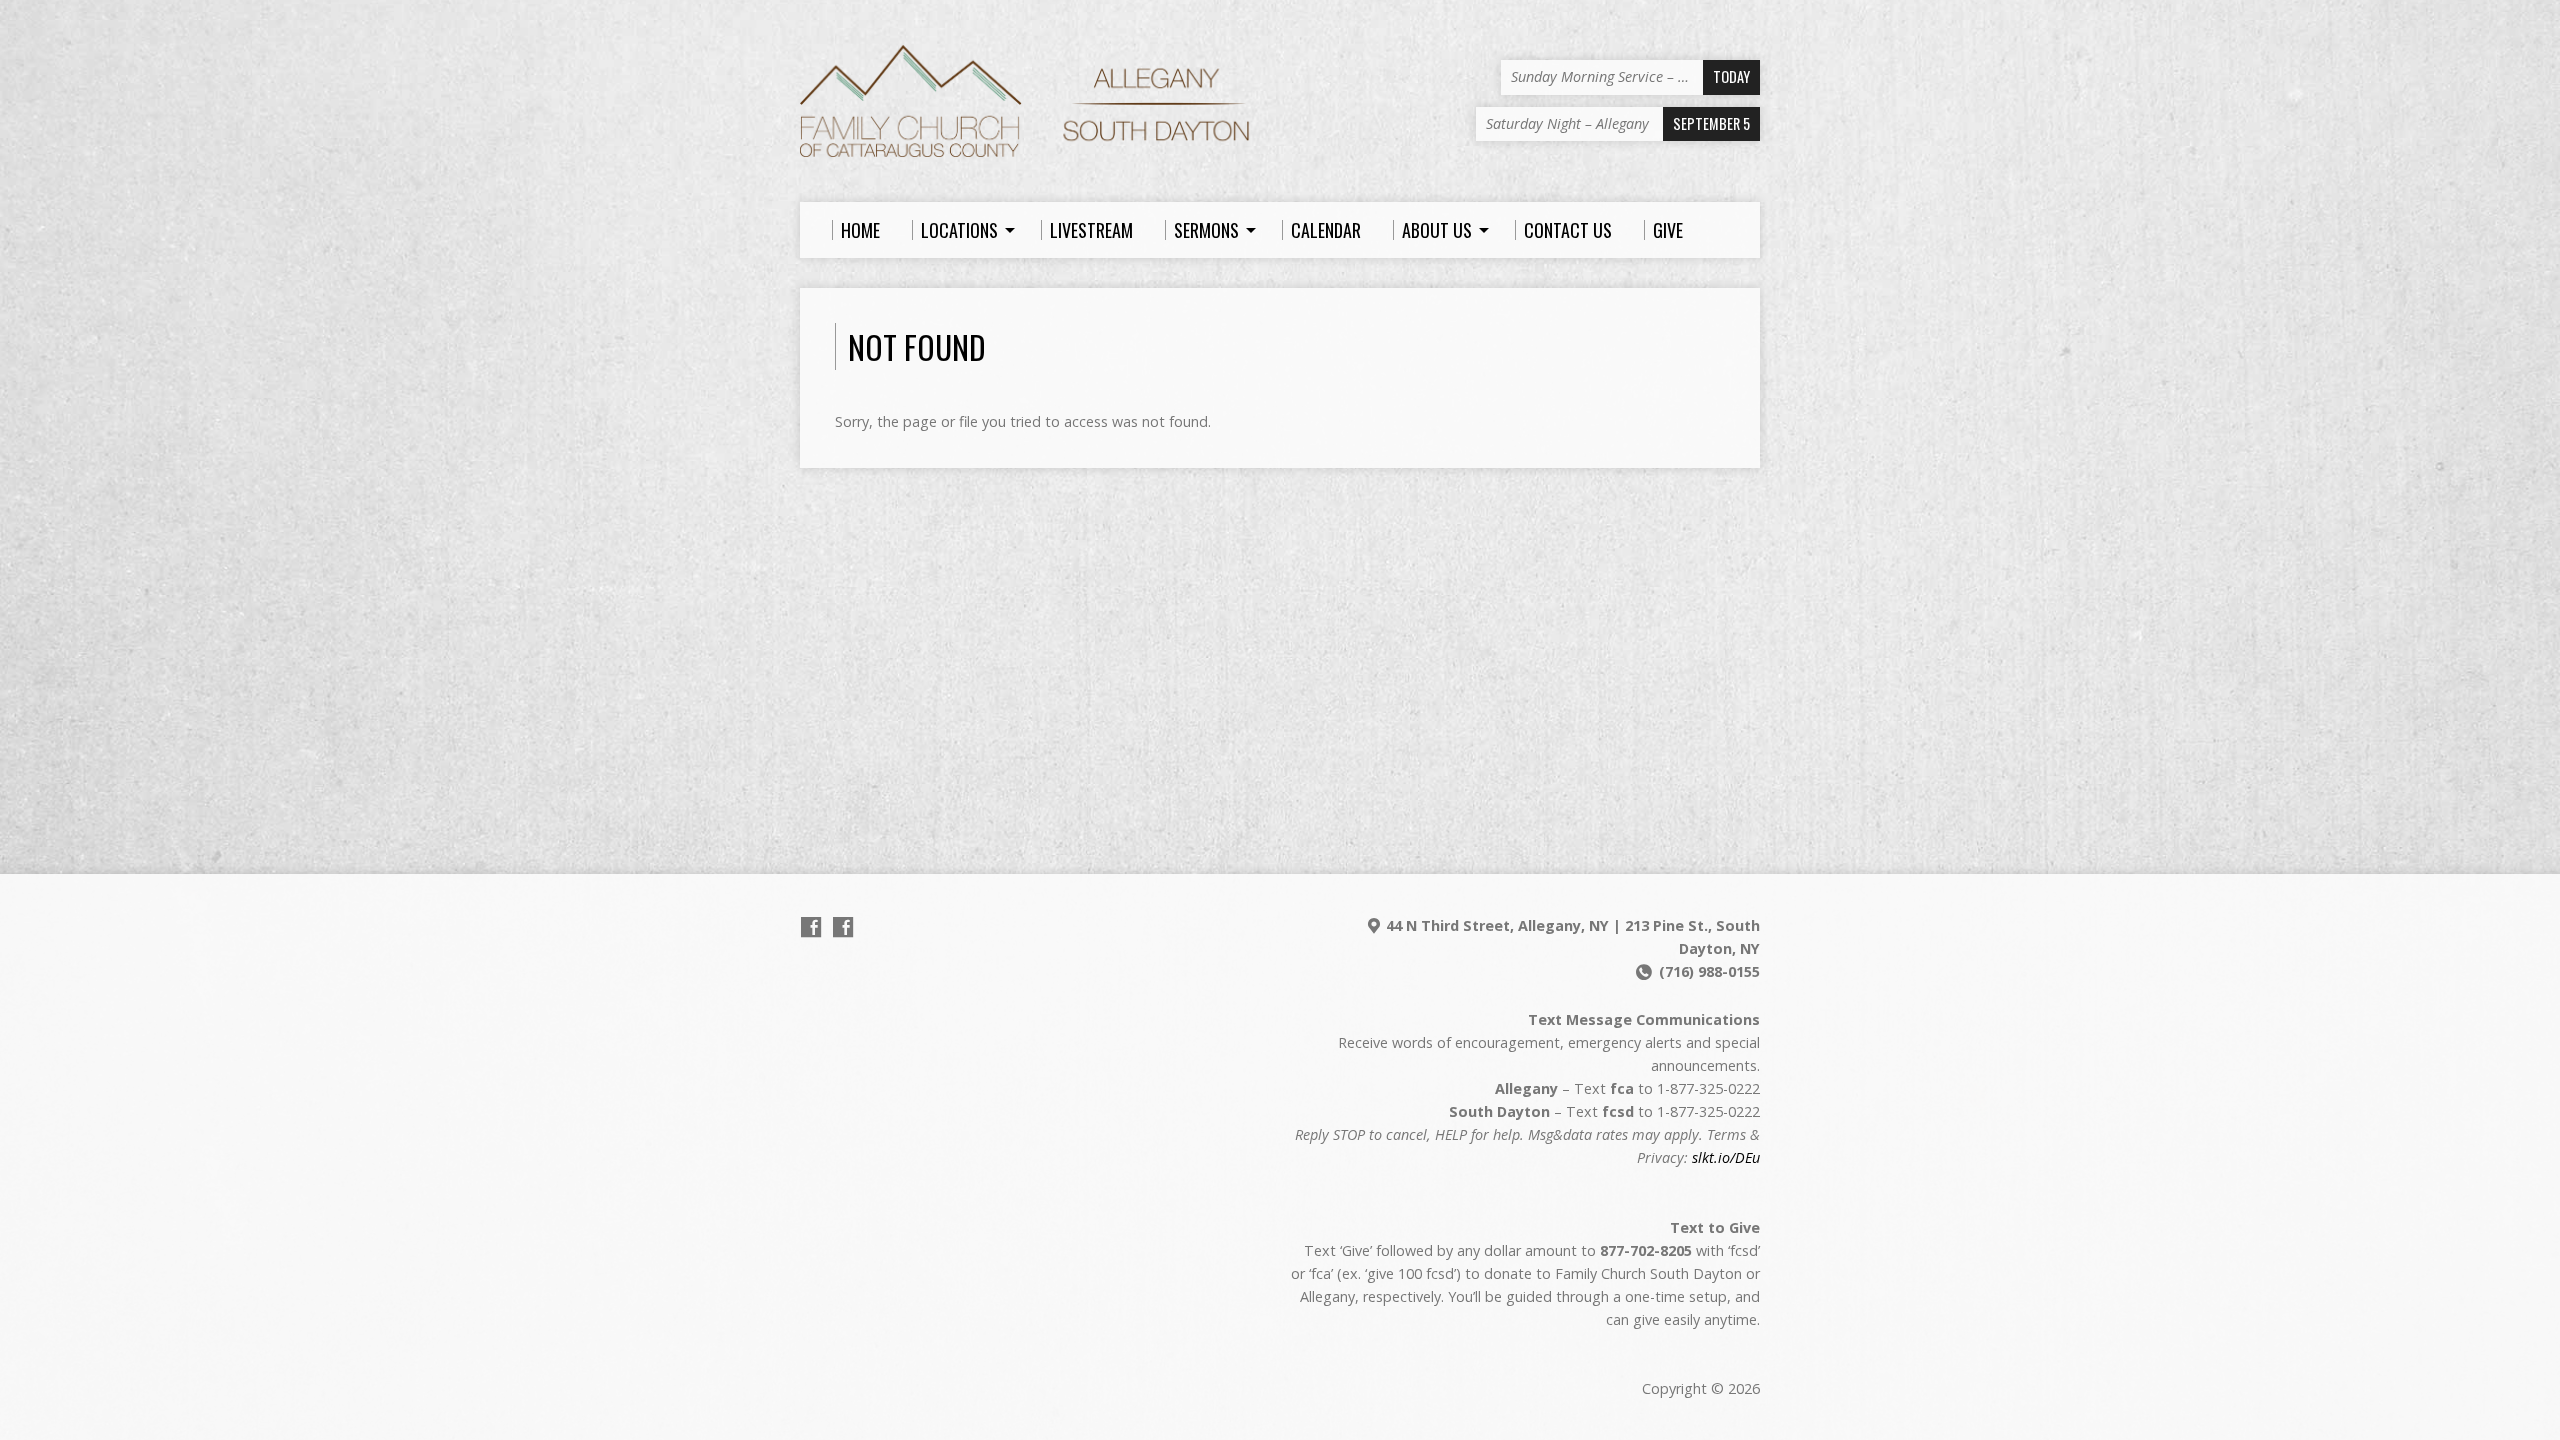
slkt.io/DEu (1726, 1157)
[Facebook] (811, 927)
